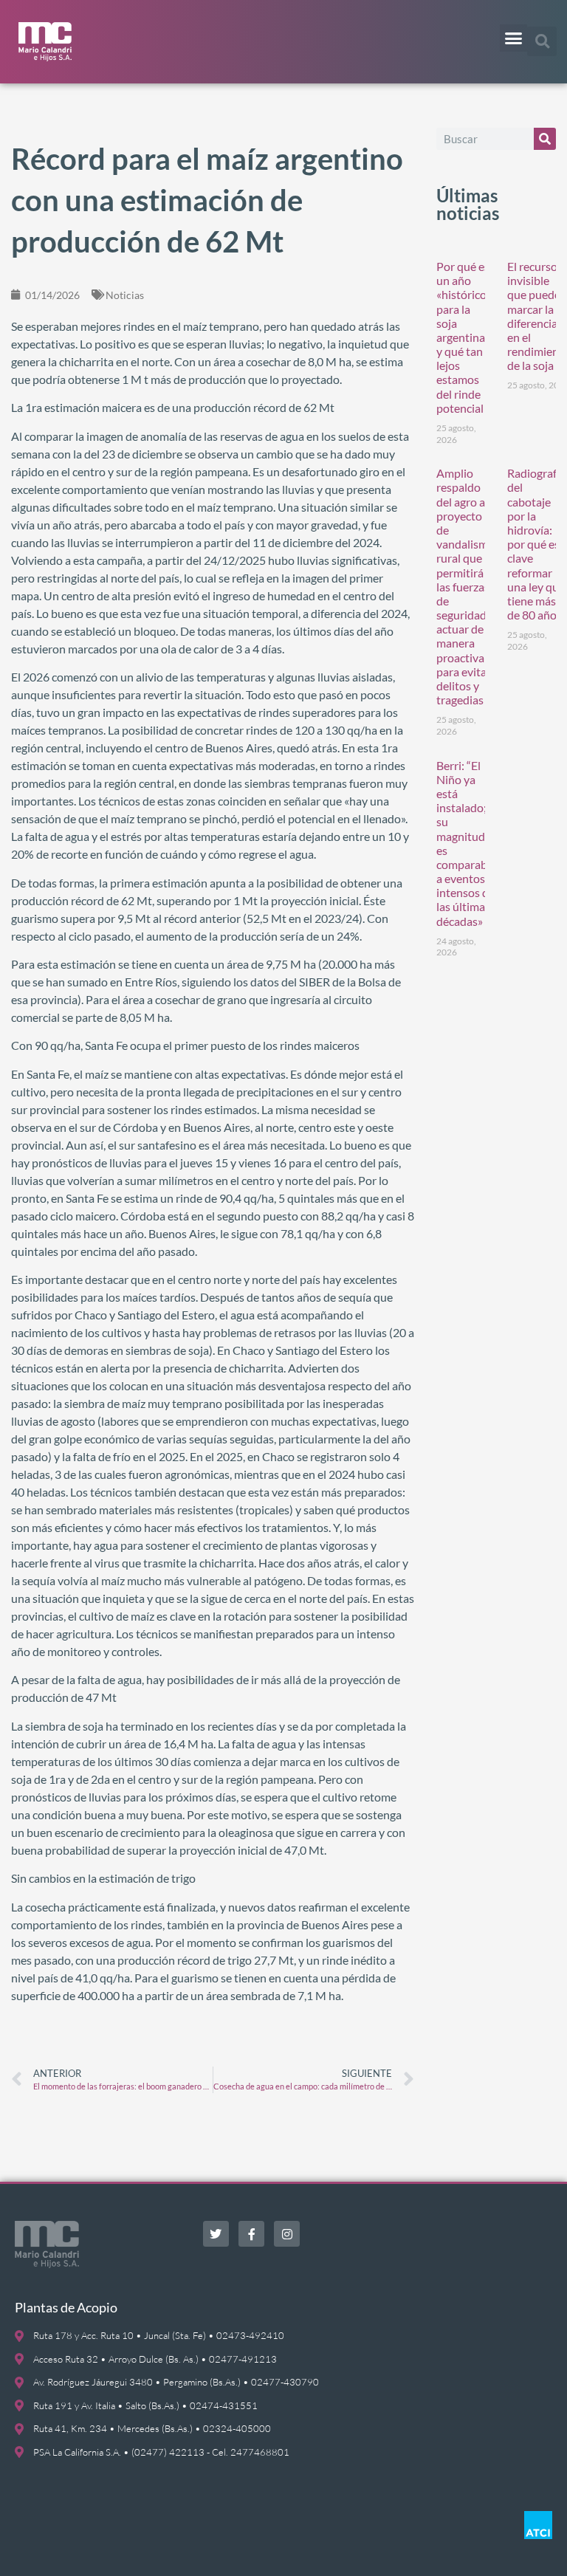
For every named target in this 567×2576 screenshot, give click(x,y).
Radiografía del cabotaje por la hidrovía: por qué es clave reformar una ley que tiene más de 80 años (536, 544)
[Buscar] (545, 139)
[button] (514, 38)
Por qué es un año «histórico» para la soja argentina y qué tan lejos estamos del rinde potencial (464, 337)
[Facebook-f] (251, 2234)
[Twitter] (216, 2234)
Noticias (125, 295)
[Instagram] (287, 2234)
